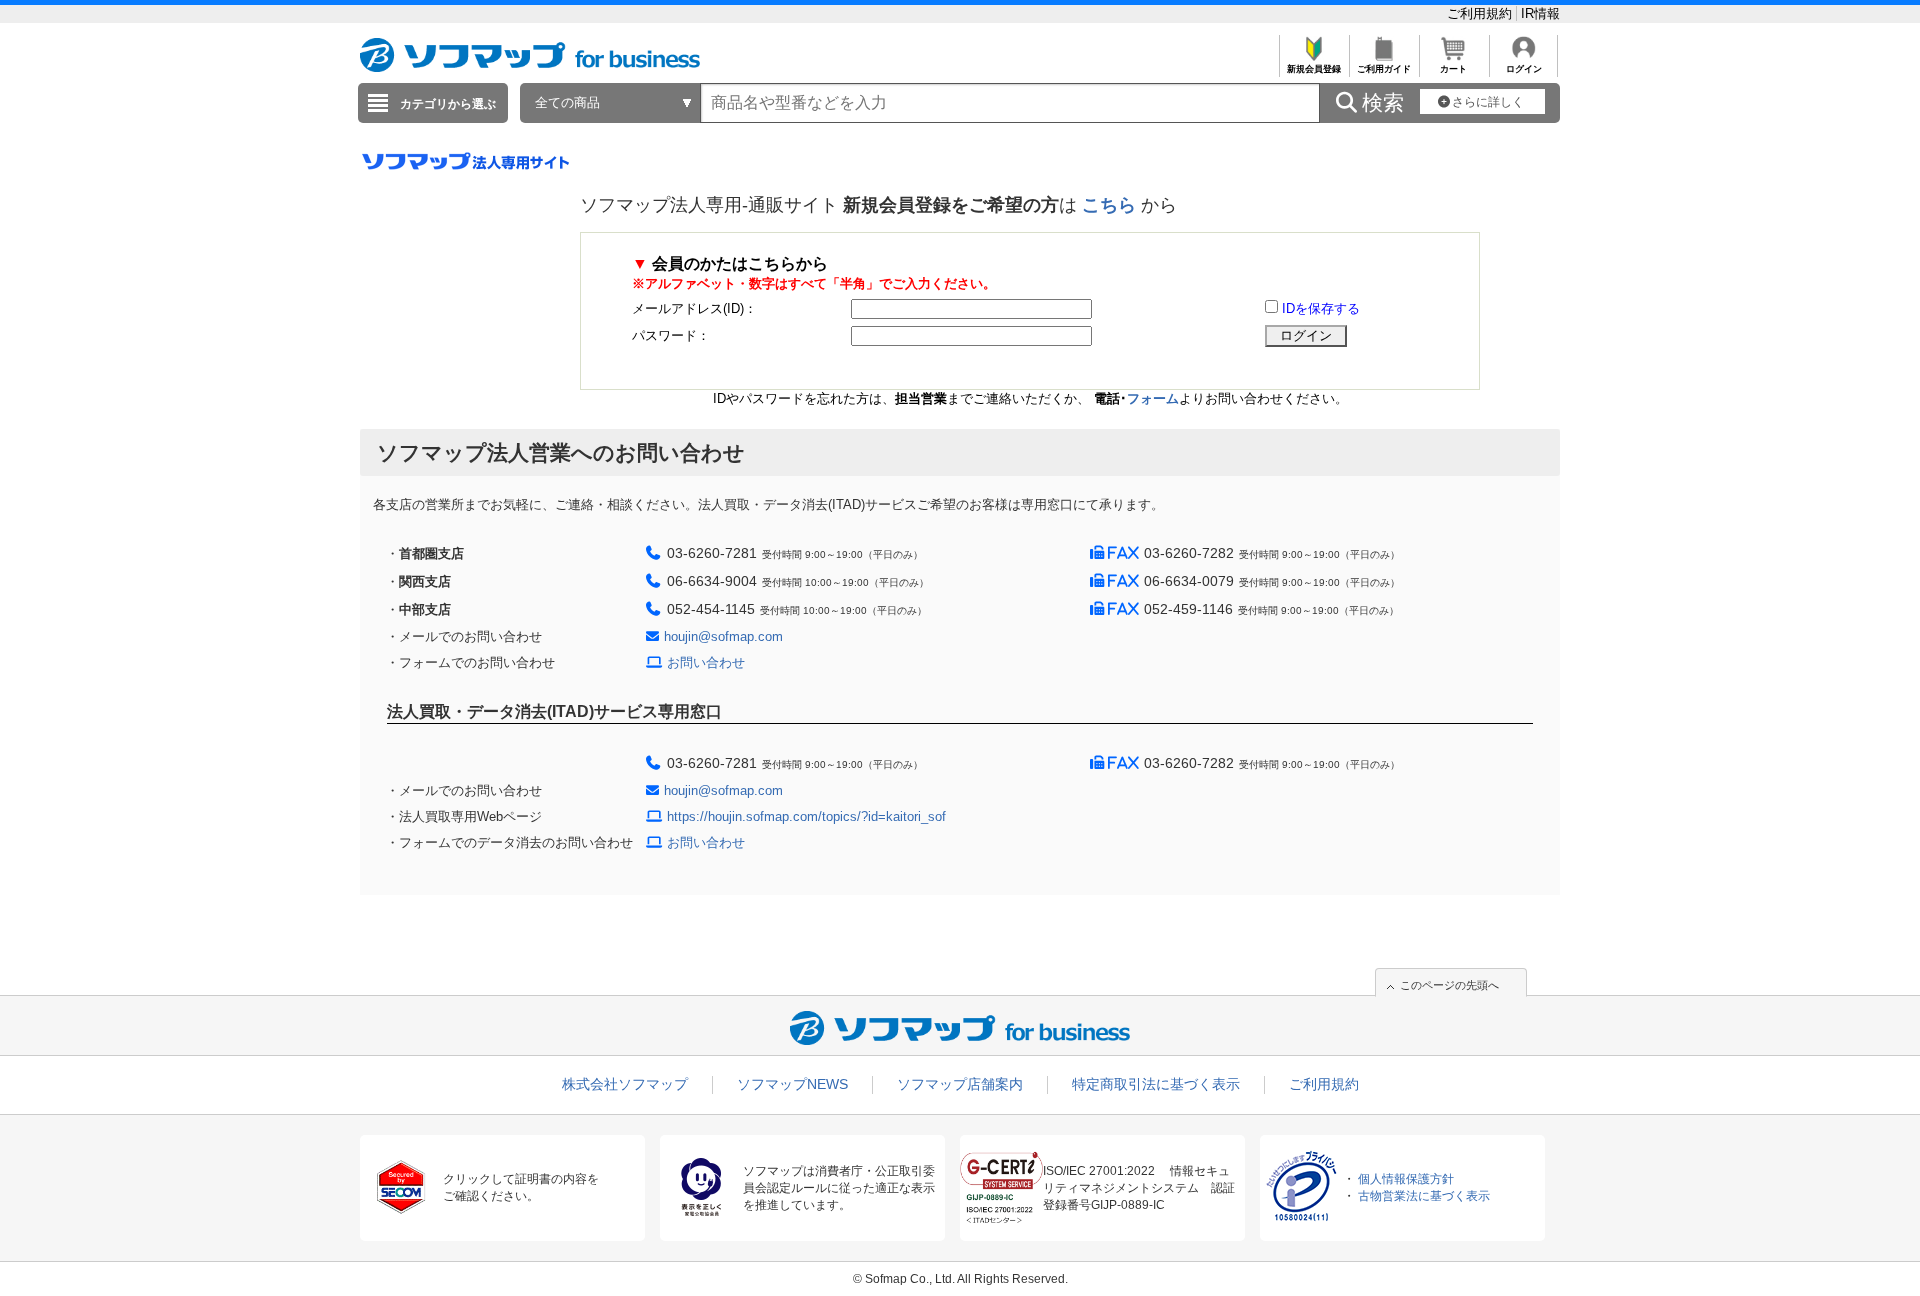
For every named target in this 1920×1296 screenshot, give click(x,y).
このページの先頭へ (1449, 985)
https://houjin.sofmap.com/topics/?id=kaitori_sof (806, 816)
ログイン (1524, 69)
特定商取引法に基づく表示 (1156, 1084)
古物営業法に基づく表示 (1424, 1196)
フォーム (1153, 398)
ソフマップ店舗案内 (960, 1084)
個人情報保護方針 (1406, 1179)
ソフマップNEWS (792, 1084)
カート (1453, 69)
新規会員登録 (1314, 69)
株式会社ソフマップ (625, 1084)
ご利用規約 (1481, 13)
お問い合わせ (706, 662)
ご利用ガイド (1384, 69)
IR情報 (1540, 13)
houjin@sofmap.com (723, 636)
